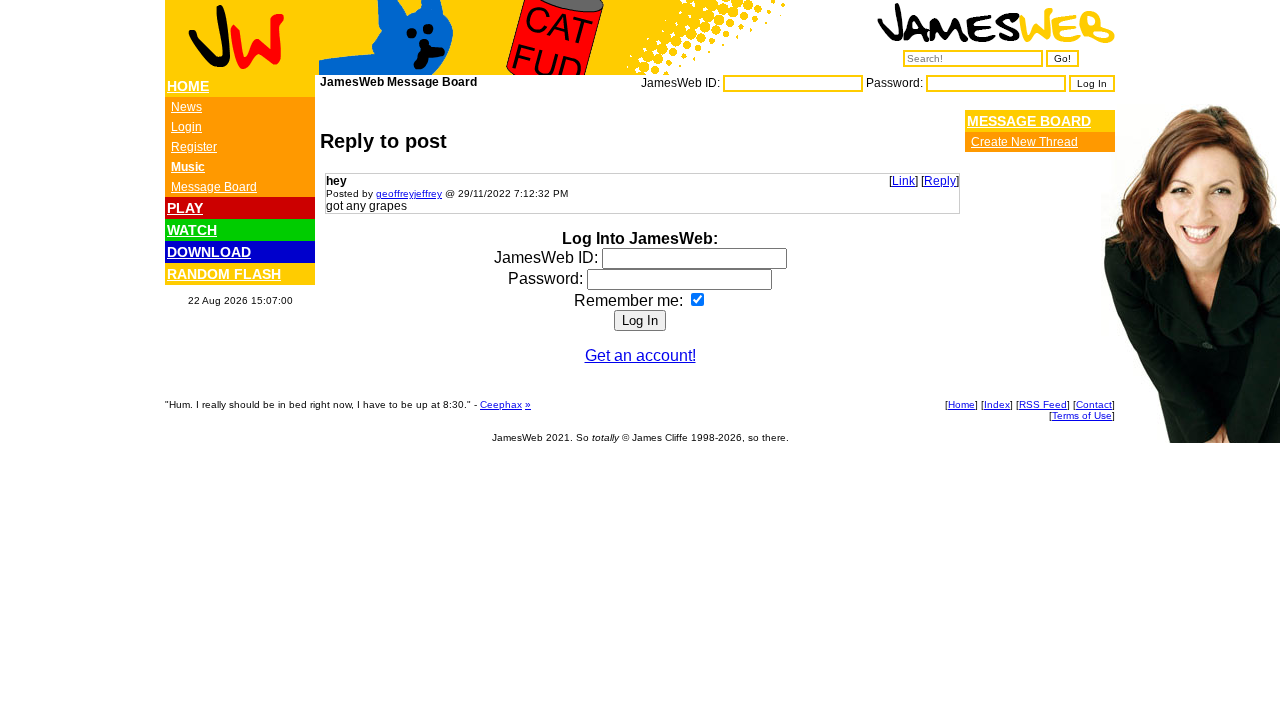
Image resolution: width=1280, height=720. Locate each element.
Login (186, 127)
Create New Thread (1024, 142)
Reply (940, 181)
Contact (1094, 404)
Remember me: (630, 300)
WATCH (192, 230)
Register (194, 147)
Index (997, 404)
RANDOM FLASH (224, 274)
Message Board (214, 187)
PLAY (185, 208)
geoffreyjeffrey (409, 193)
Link (903, 181)
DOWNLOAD (209, 252)
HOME (188, 86)
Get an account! (640, 355)
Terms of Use (1082, 415)
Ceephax (501, 404)
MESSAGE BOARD (1029, 121)
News (186, 107)
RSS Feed (1043, 404)
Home (961, 404)
